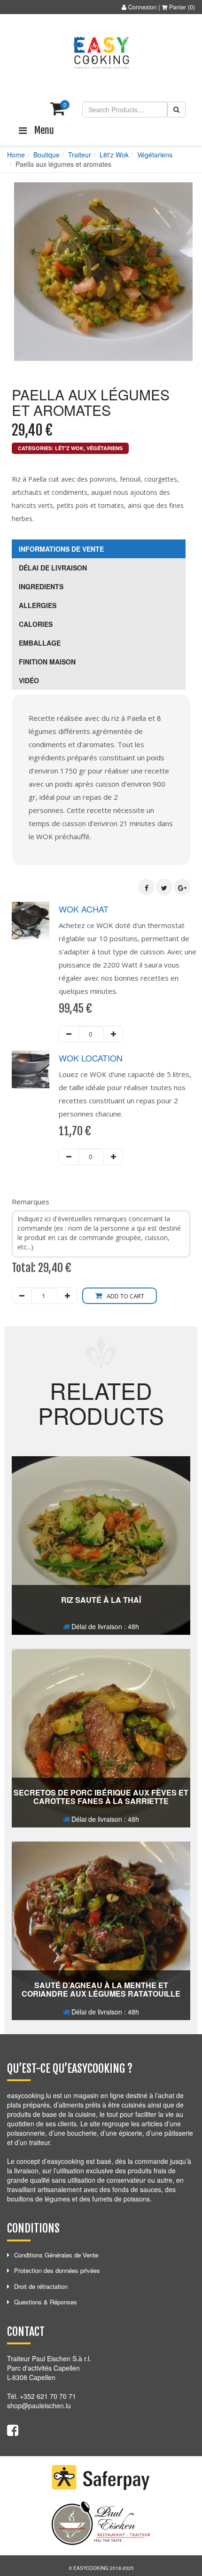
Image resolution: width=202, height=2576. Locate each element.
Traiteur (80, 155)
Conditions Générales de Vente (56, 2255)
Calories (36, 624)
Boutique (47, 155)
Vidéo (29, 680)
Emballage (40, 643)
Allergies (38, 605)
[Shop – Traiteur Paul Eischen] (101, 53)
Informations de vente (61, 549)
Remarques (31, 1202)
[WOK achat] (31, 921)
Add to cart (125, 1296)
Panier (178, 7)
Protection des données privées (57, 2270)
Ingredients (41, 586)
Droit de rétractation (41, 2286)
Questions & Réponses (46, 2302)
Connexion (142, 7)
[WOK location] (31, 1069)
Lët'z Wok (114, 155)
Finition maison (47, 662)
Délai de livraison (53, 568)
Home (16, 155)
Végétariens (155, 155)
